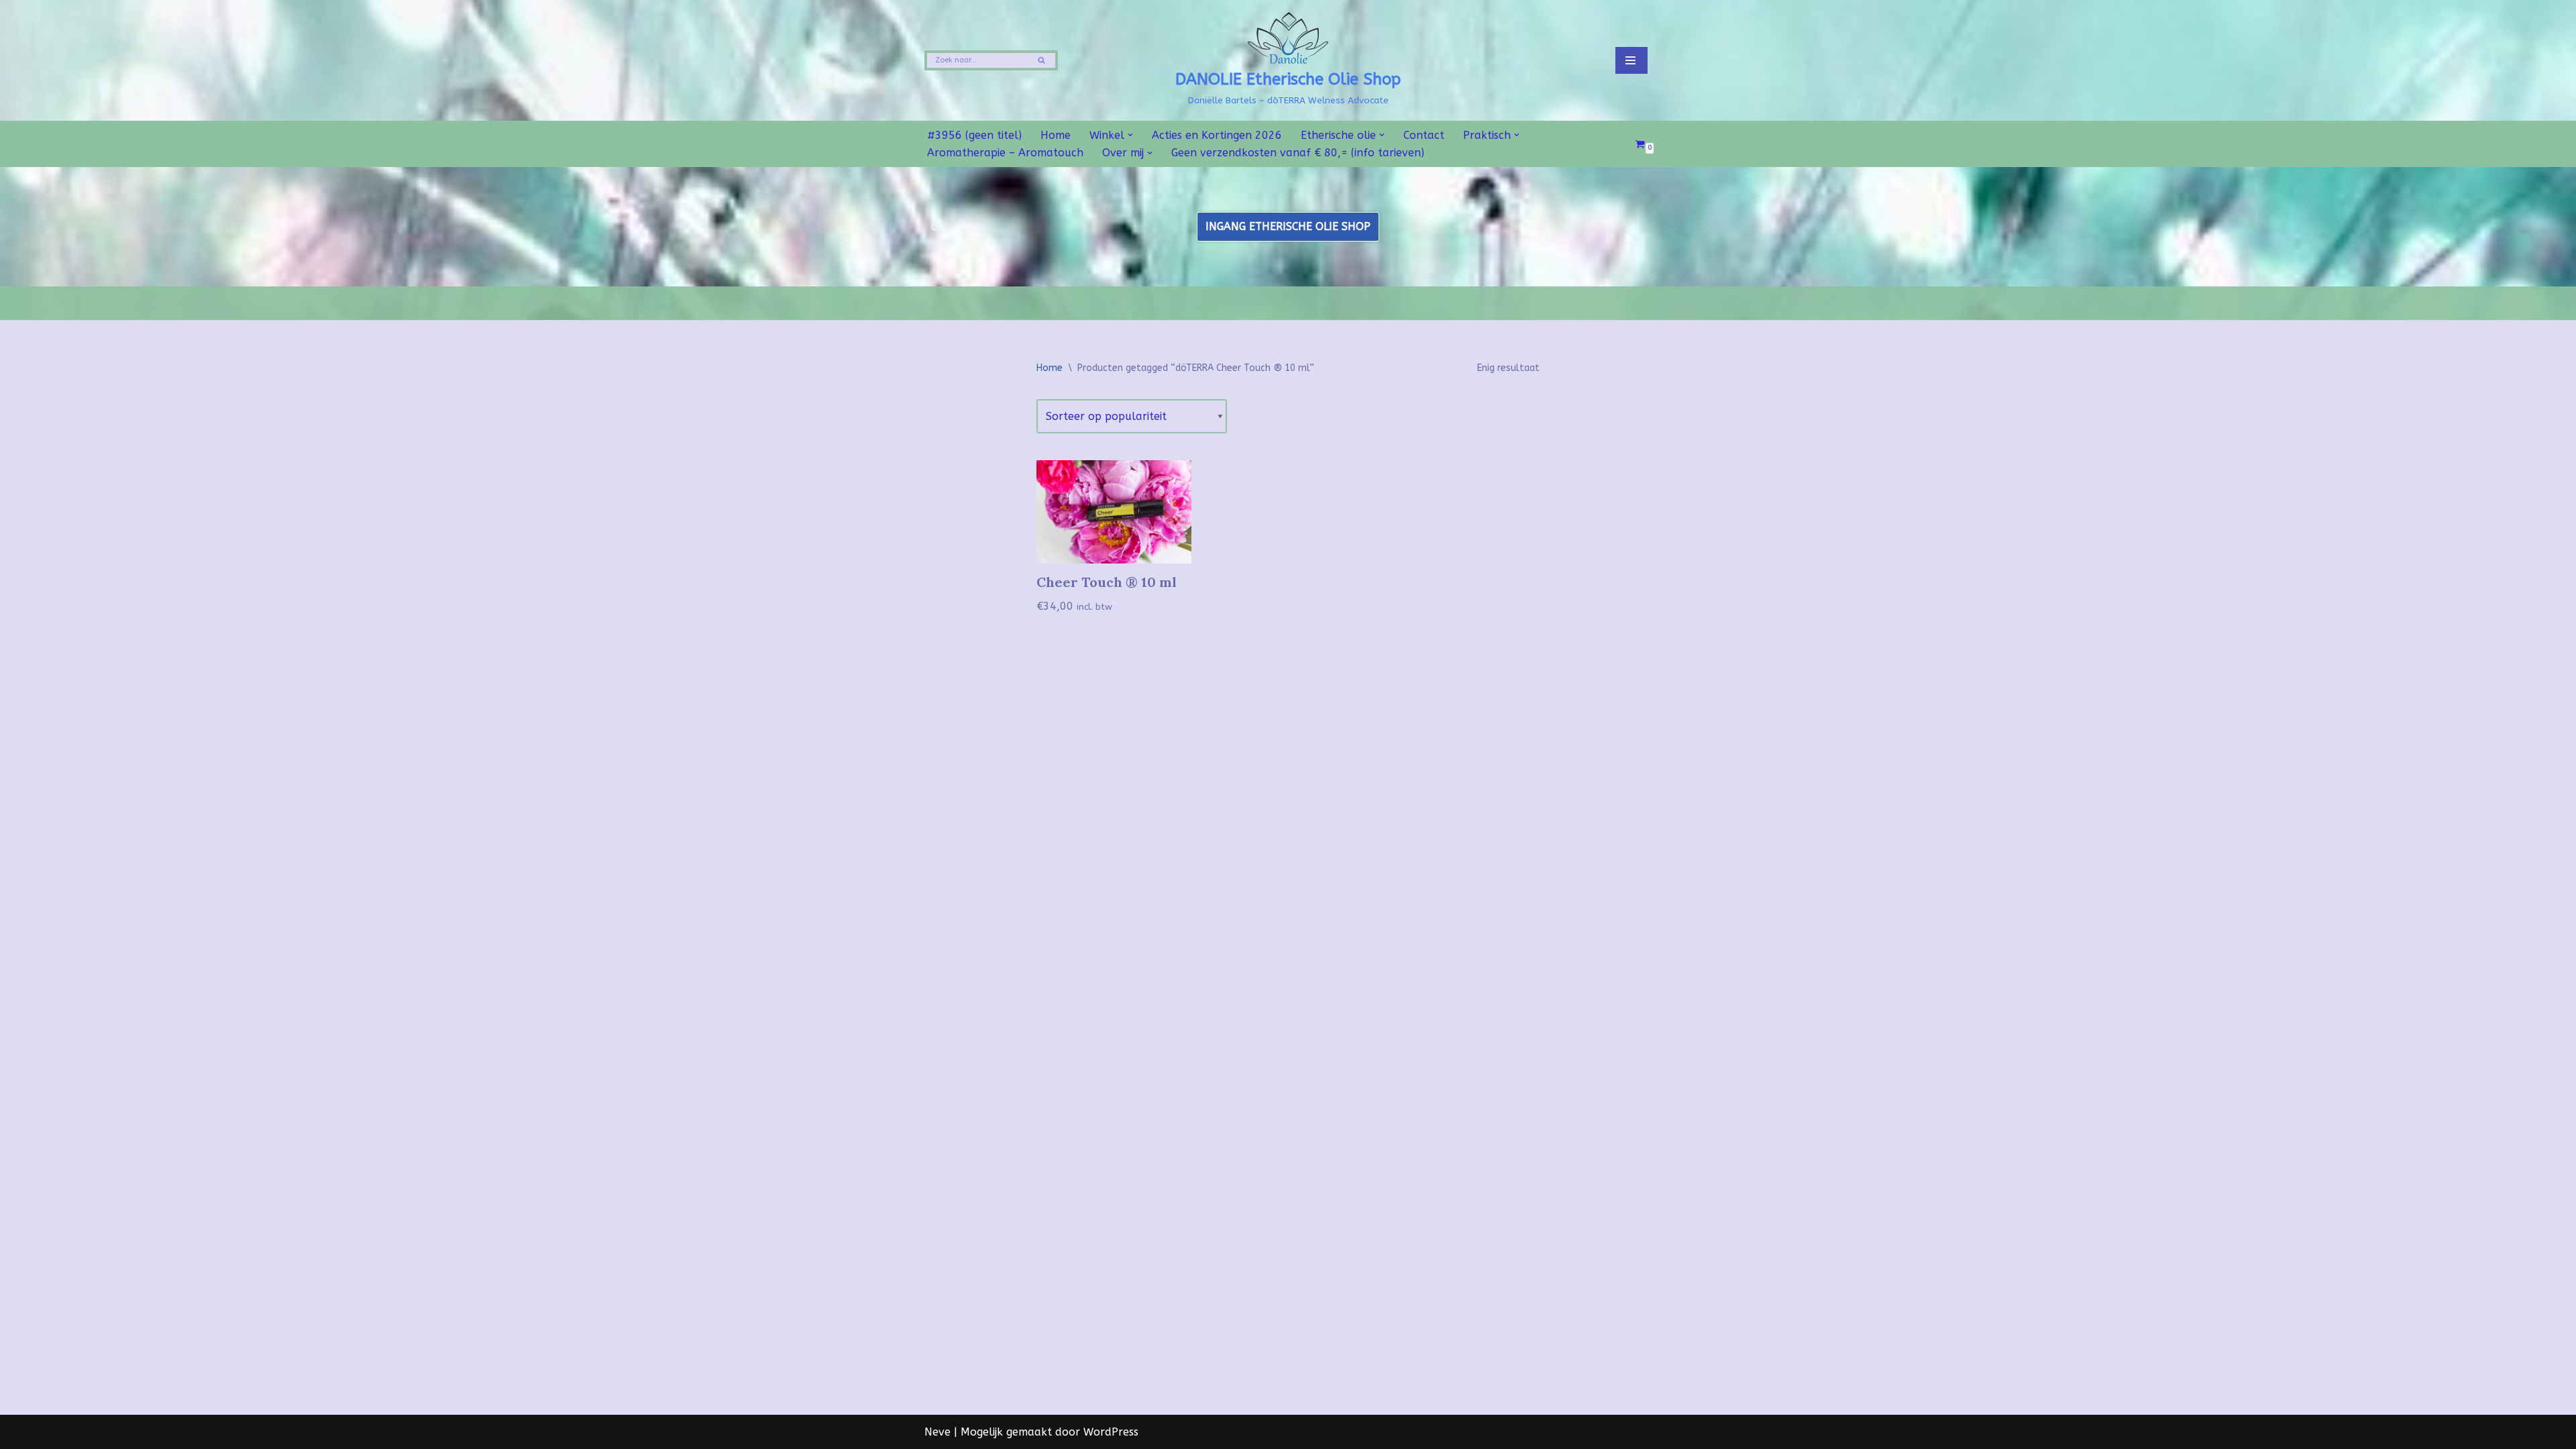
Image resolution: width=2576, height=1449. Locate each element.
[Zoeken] (1043, 60)
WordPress (1111, 1432)
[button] (1130, 135)
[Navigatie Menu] (1631, 60)
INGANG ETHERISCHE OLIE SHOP (1288, 226)
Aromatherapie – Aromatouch (1005, 153)
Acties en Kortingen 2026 (1217, 135)
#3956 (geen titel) (974, 135)
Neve (937, 1432)
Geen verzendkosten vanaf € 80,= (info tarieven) (1298, 153)
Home (1056, 135)
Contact (1424, 135)
